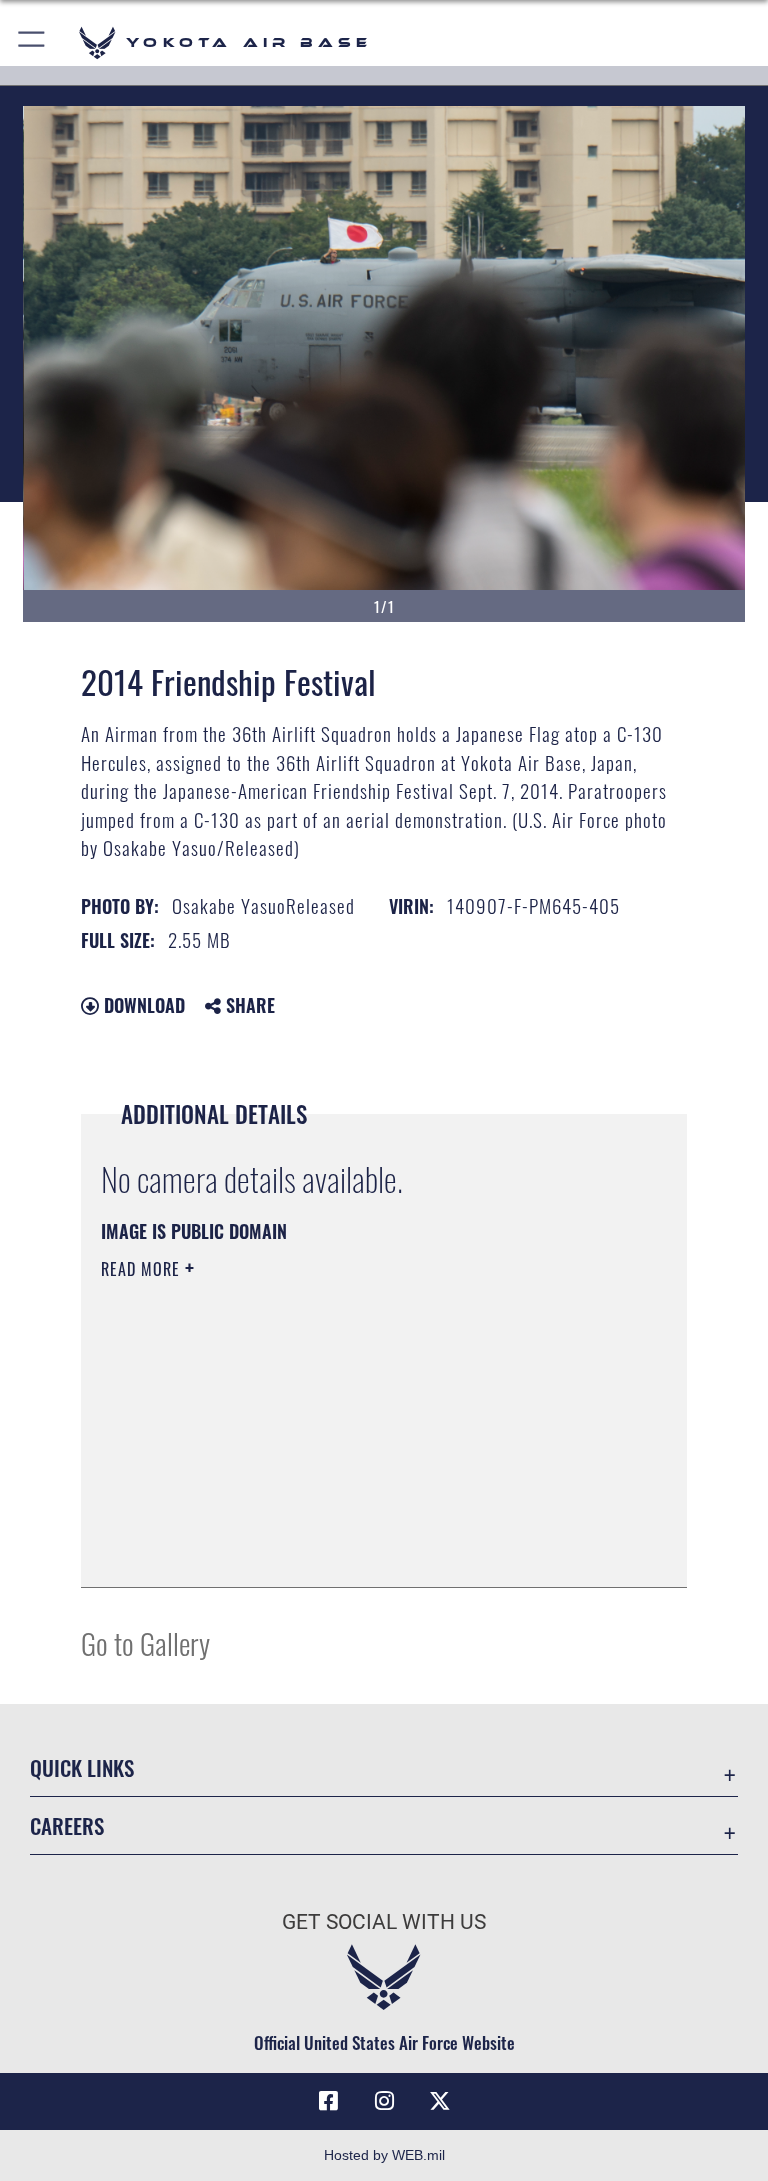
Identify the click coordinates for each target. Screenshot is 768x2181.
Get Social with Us (384, 1922)
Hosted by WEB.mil (384, 2155)
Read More (143, 1269)
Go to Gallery (145, 1642)
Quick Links (82, 1767)
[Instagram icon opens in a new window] (384, 2101)
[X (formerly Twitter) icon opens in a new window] (440, 2101)
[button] (32, 42)
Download (142, 1005)
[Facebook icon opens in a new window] (328, 2101)
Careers (67, 1825)
